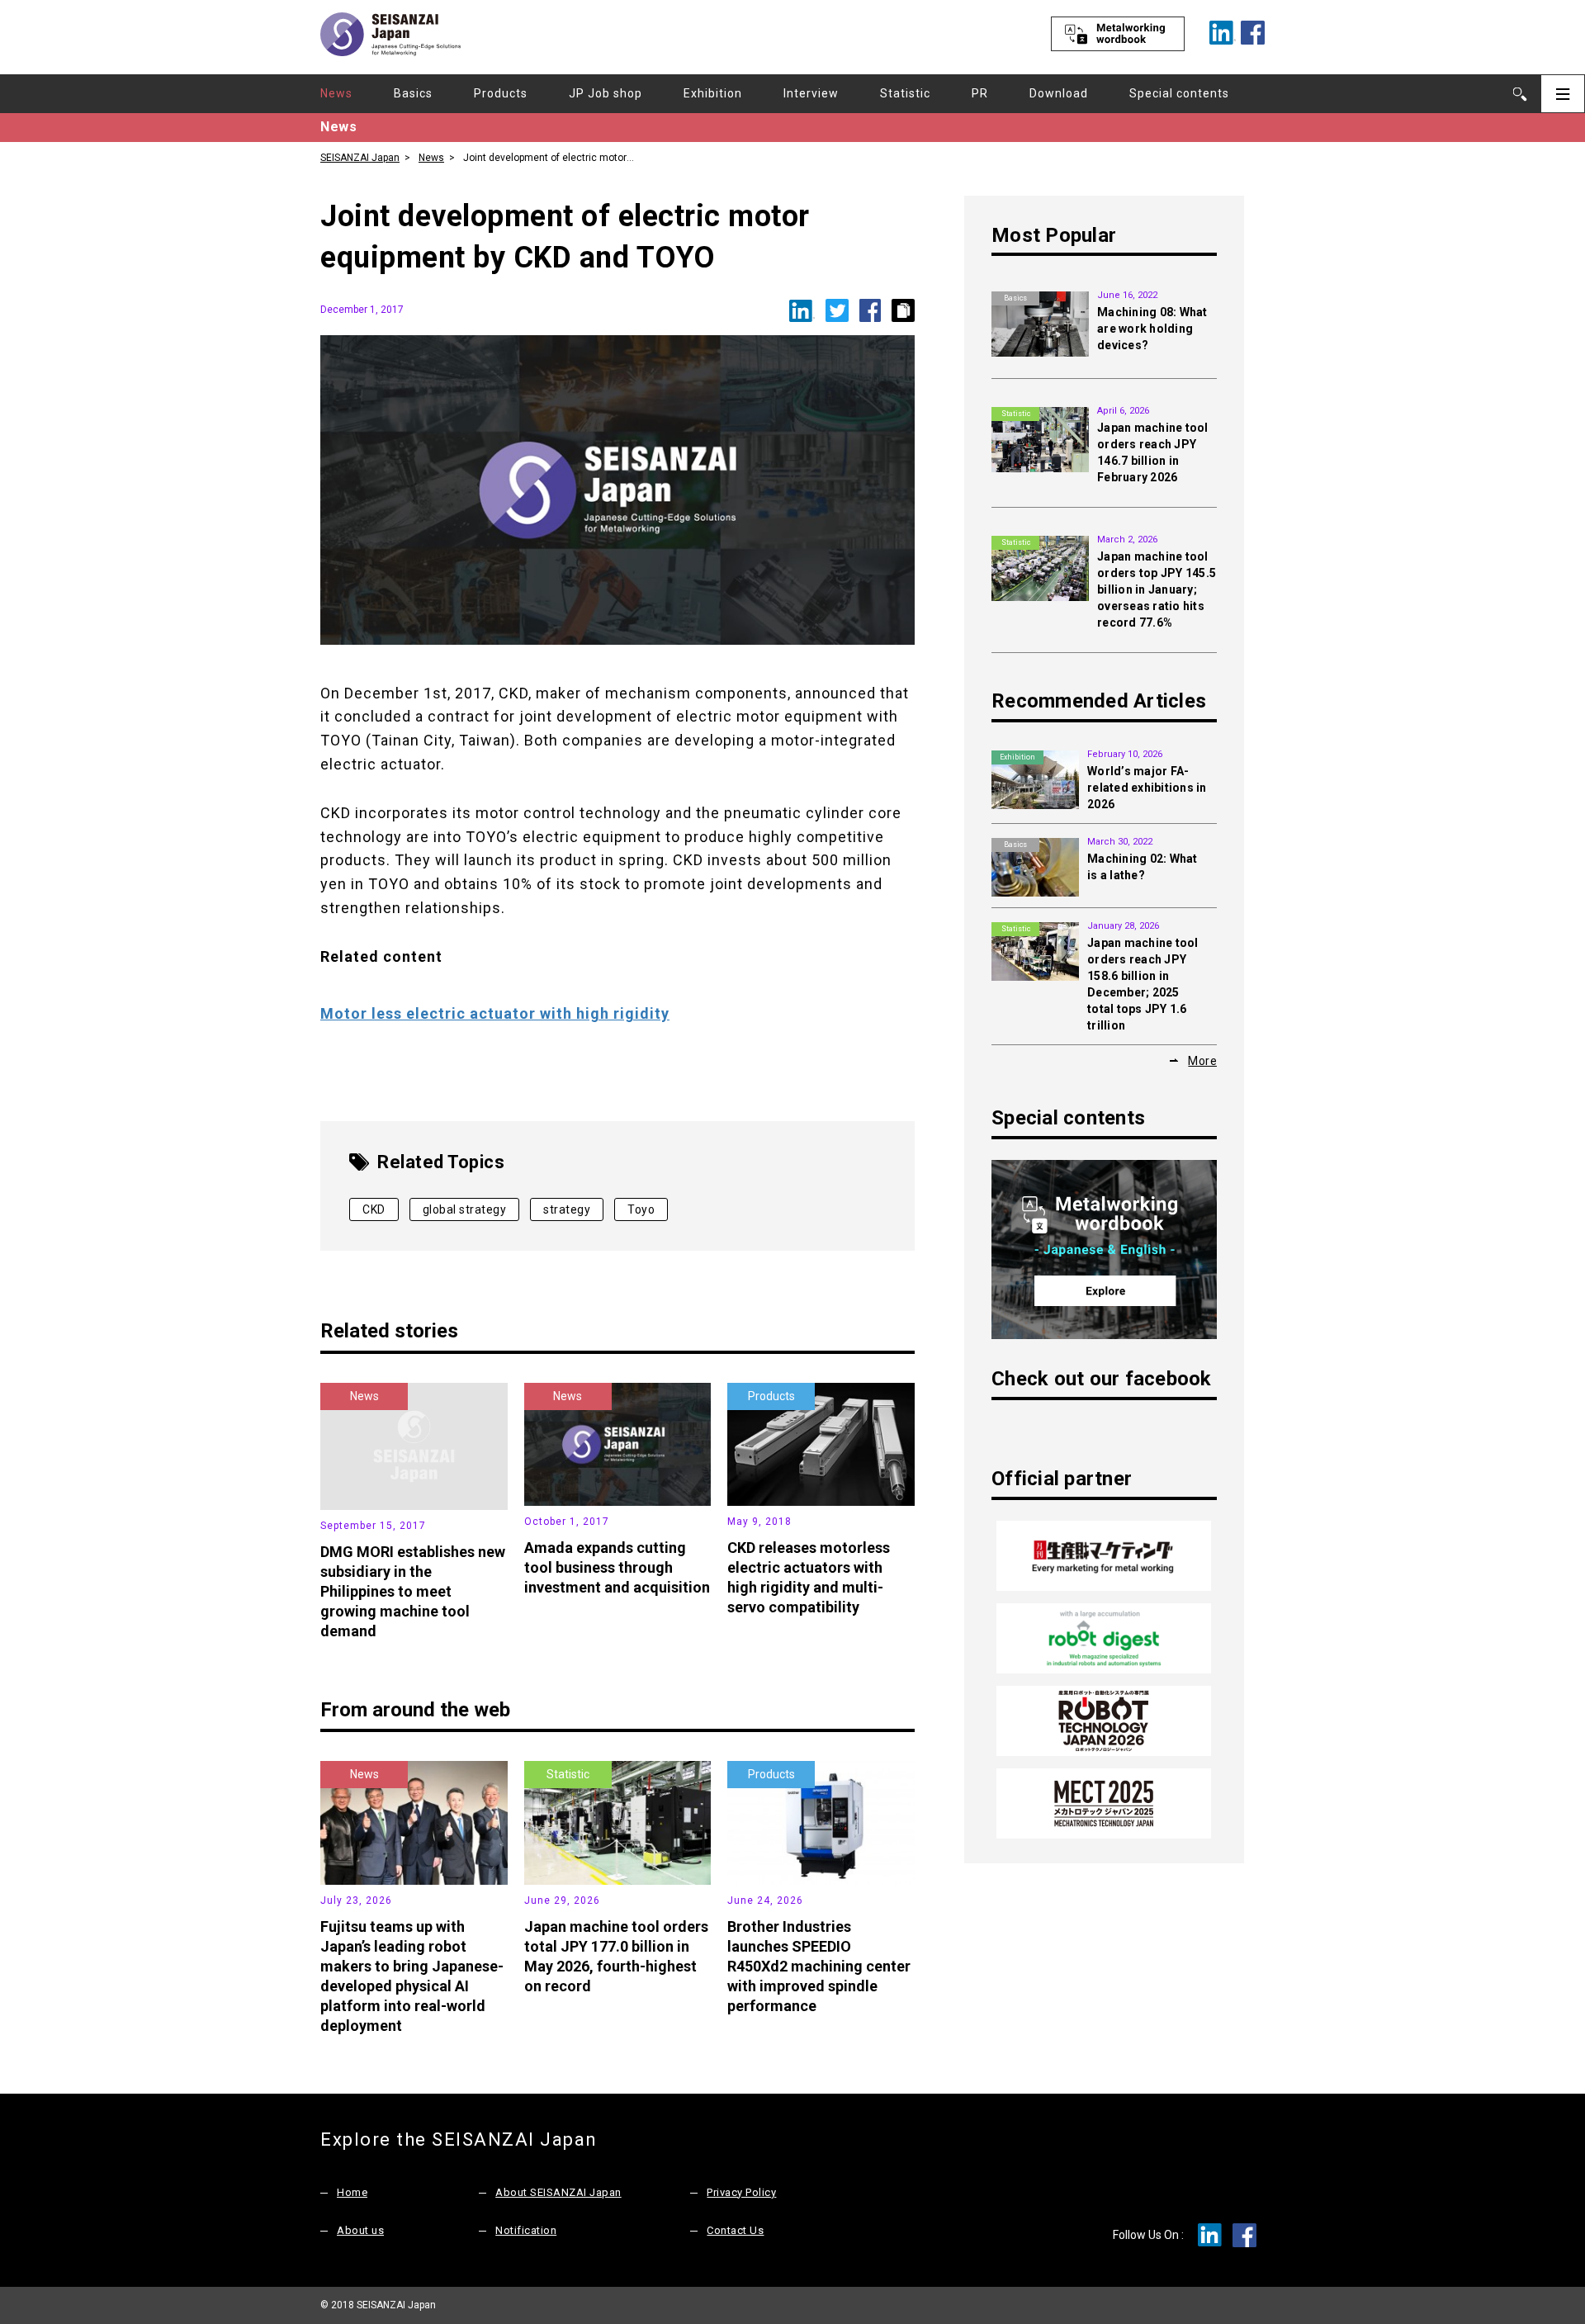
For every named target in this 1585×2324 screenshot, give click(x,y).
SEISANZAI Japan (360, 158)
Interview (811, 93)
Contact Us (735, 2230)
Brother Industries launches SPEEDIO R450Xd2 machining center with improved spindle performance (819, 1966)
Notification (526, 2230)
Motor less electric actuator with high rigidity (495, 1013)
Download (1059, 93)
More (1202, 1061)
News (336, 93)
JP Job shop (606, 93)
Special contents (1179, 93)
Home (352, 2192)
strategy (567, 1209)
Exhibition (713, 93)
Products (501, 93)
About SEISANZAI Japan (558, 2192)
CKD (374, 1209)
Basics (413, 93)
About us (360, 2230)
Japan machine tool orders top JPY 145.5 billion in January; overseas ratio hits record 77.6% (1157, 589)
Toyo (641, 1209)
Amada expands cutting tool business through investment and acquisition (617, 1567)
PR (980, 93)
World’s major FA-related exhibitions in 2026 (1147, 788)
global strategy (465, 1209)
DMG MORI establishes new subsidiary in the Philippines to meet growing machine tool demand (413, 1591)
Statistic (905, 93)
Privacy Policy (741, 2192)
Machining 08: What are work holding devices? (1152, 329)
